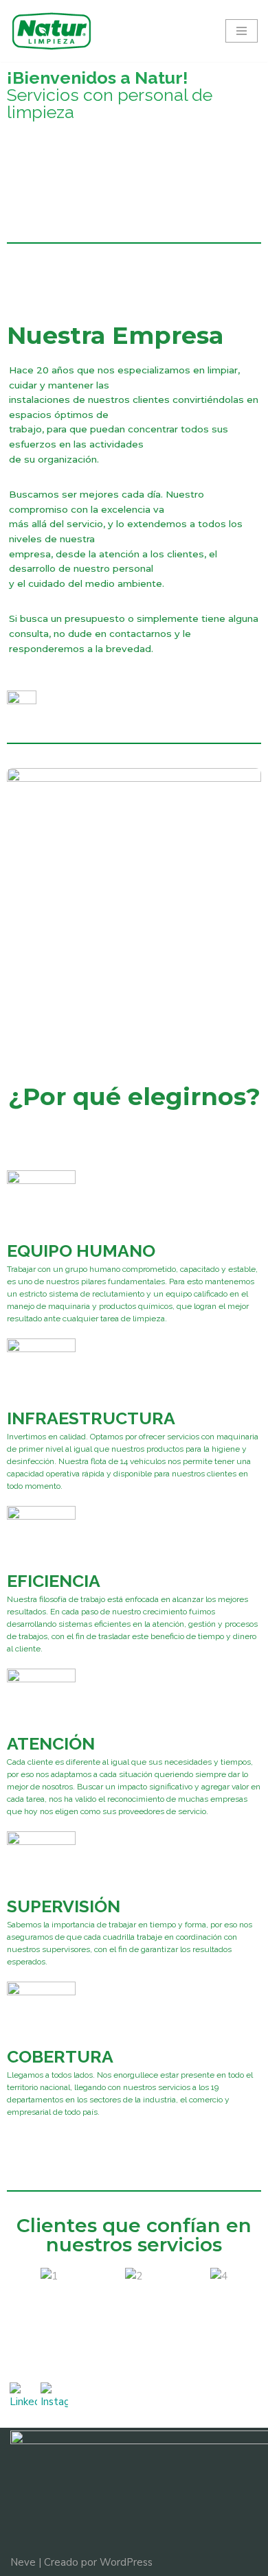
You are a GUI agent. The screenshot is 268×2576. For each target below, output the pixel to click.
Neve (23, 2562)
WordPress (126, 2562)
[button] (20, 2276)
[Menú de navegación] (242, 31)
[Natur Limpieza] (52, 31)
